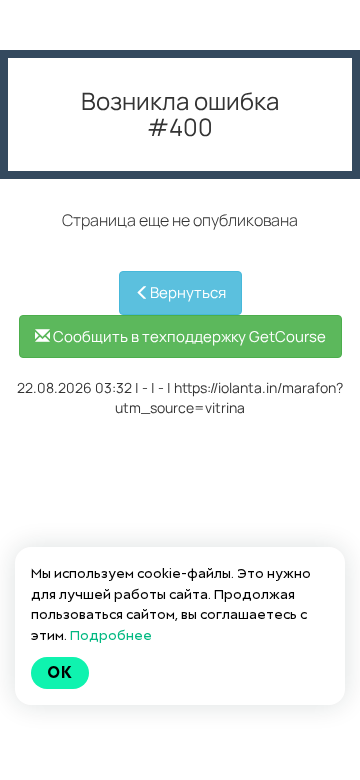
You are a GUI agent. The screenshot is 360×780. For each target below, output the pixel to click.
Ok (60, 672)
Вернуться (188, 292)
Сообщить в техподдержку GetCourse (188, 336)
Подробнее (111, 635)
